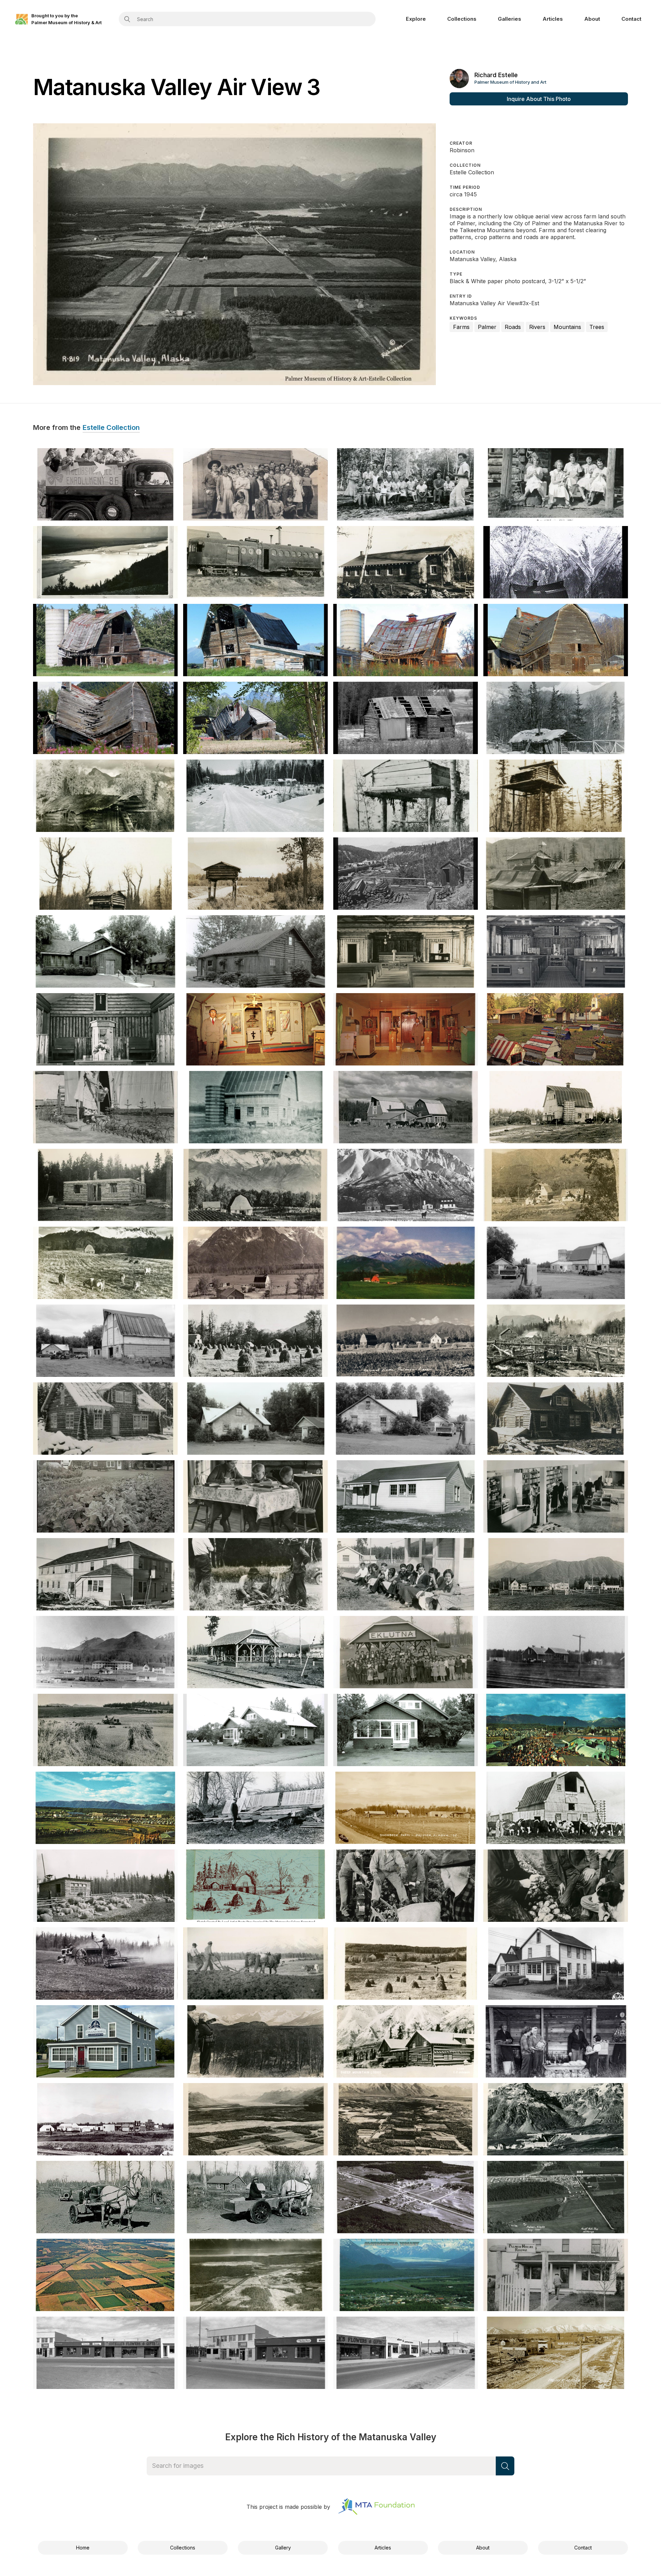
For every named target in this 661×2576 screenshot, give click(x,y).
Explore (416, 19)
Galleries (510, 19)
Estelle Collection (111, 428)
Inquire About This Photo (539, 99)
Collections (462, 19)
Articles (553, 19)
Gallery (283, 2548)
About (592, 19)
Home (83, 2548)
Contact (631, 19)
